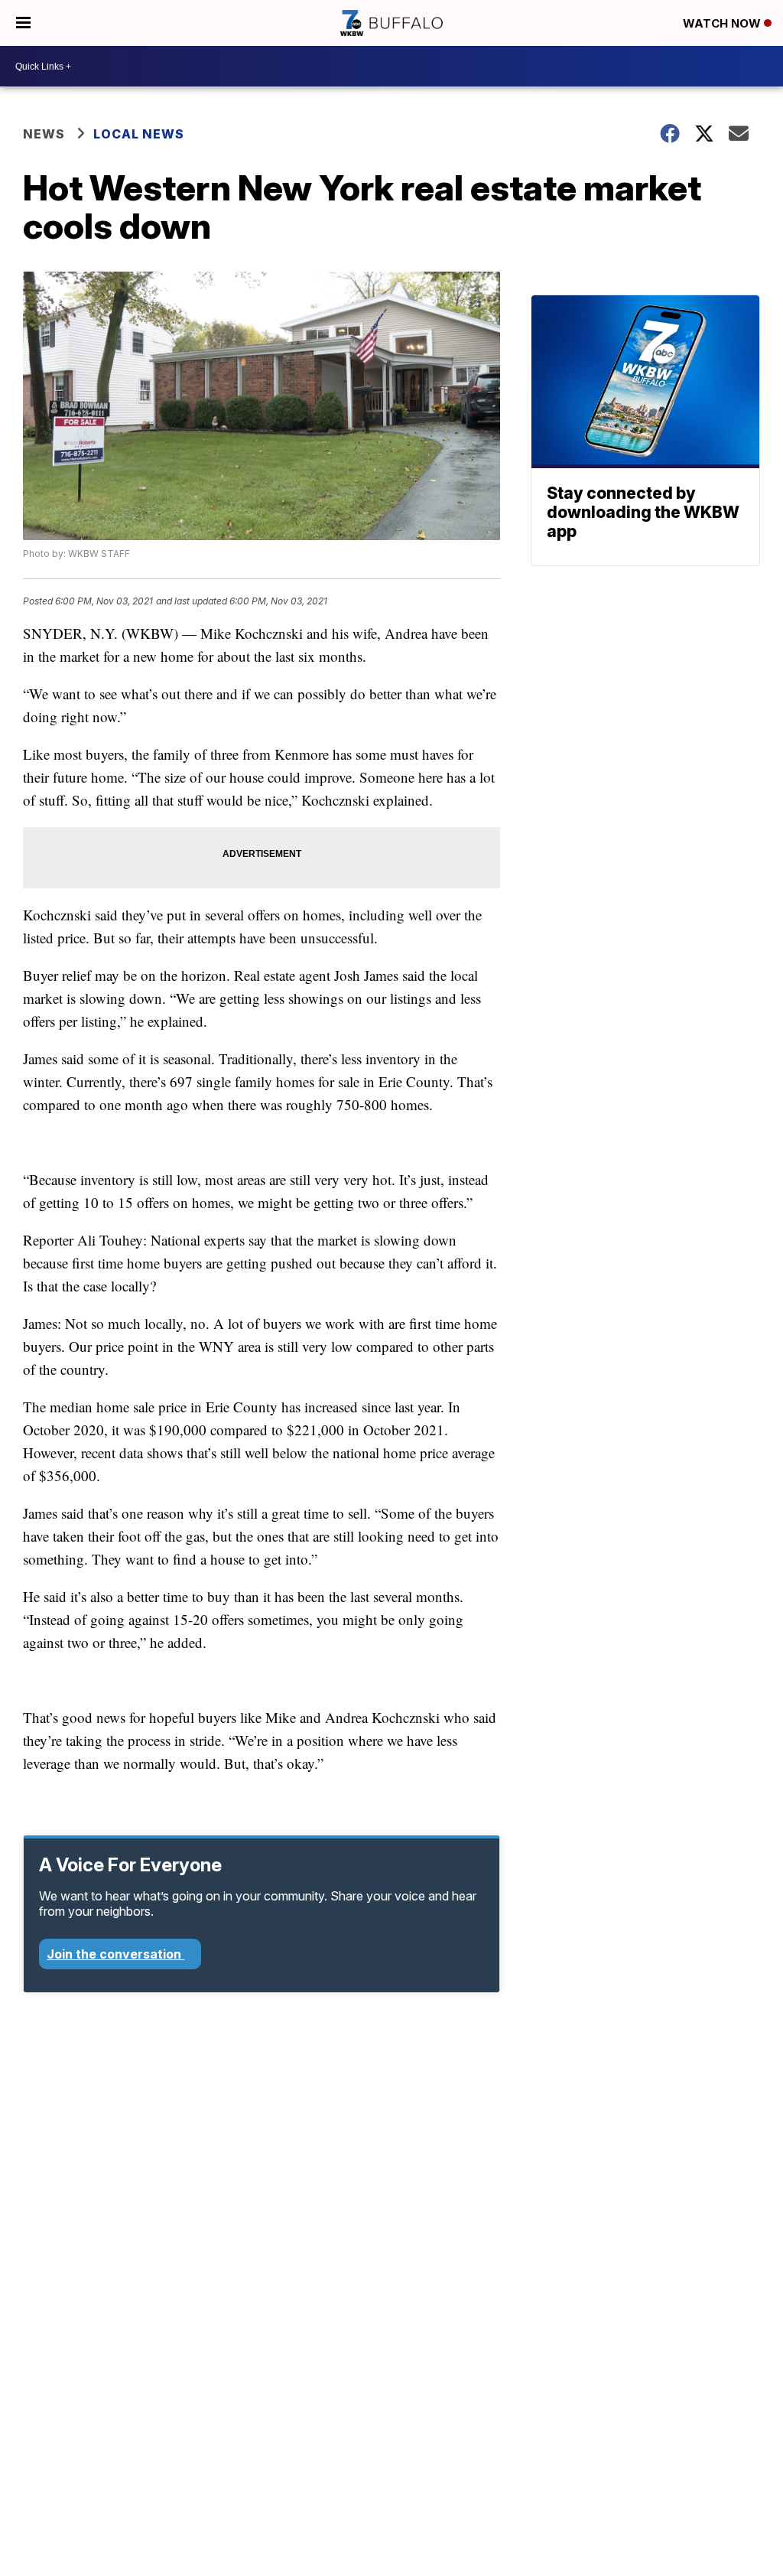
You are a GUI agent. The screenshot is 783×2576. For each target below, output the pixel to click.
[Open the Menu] (23, 23)
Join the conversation (115, 1954)
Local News (139, 134)
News (44, 134)
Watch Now (723, 23)
